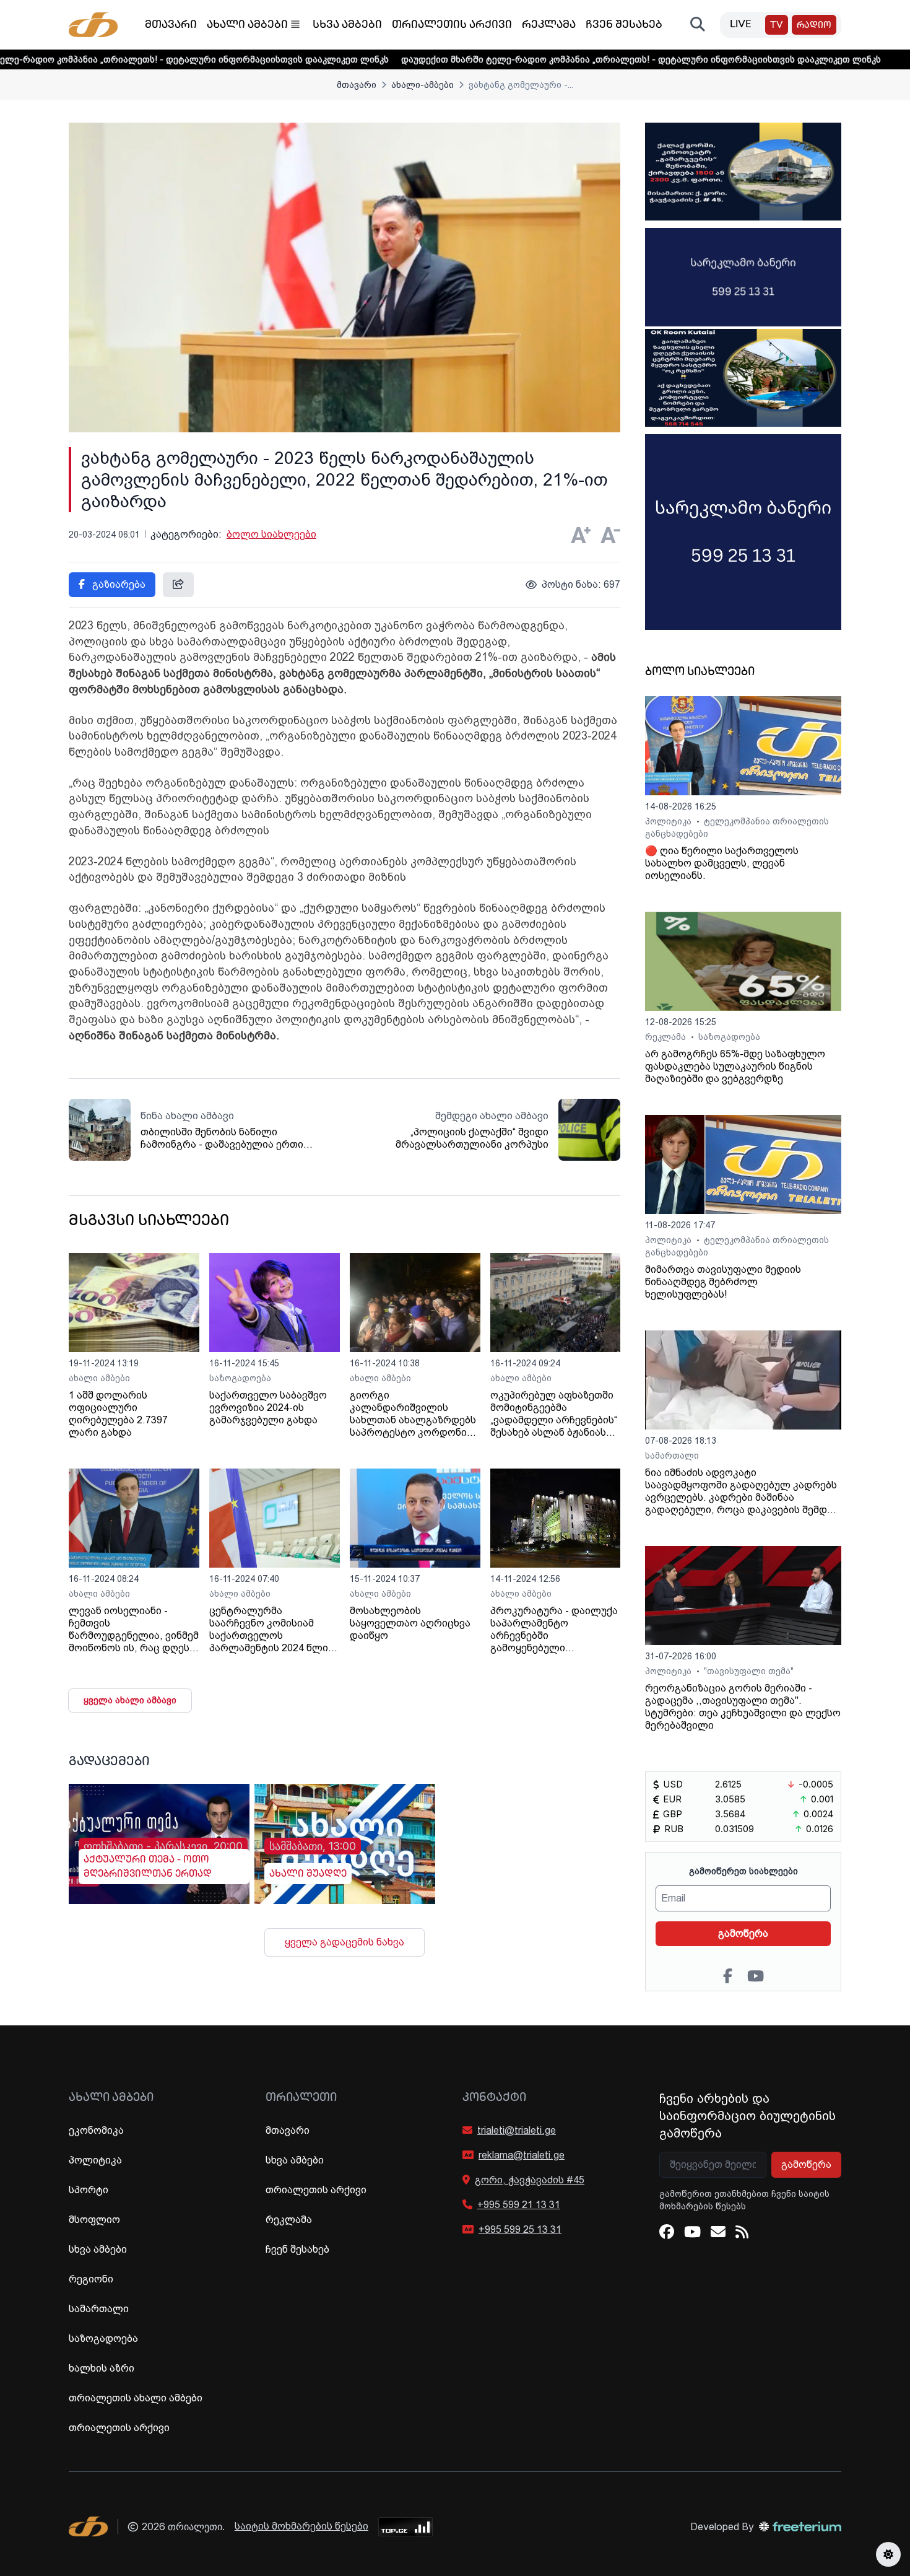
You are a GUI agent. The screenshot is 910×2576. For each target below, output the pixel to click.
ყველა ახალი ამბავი (130, 1700)
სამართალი (672, 1456)
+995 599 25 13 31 (520, 2229)
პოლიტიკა (669, 821)
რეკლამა (549, 25)
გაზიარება (118, 584)
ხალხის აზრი (102, 2368)
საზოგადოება (240, 1378)
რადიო (814, 26)
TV (777, 26)
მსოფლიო (94, 2220)
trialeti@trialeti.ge (517, 2130)
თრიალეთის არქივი (452, 25)
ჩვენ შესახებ (624, 25)
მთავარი (171, 25)
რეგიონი (91, 2279)
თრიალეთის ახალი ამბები (136, 2398)
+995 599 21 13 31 (519, 2205)
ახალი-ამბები (422, 85)
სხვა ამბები (347, 25)
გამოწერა (743, 1933)
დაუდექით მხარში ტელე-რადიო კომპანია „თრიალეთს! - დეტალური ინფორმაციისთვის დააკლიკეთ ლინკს (543, 59)
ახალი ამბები (247, 25)
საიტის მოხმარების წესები (301, 2526)
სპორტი (89, 2190)
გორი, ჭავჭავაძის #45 (530, 2180)
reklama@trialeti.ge (522, 2155)
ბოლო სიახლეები (271, 534)
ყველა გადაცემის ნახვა (344, 1942)
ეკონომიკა (96, 2130)
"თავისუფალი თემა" (749, 1671)
